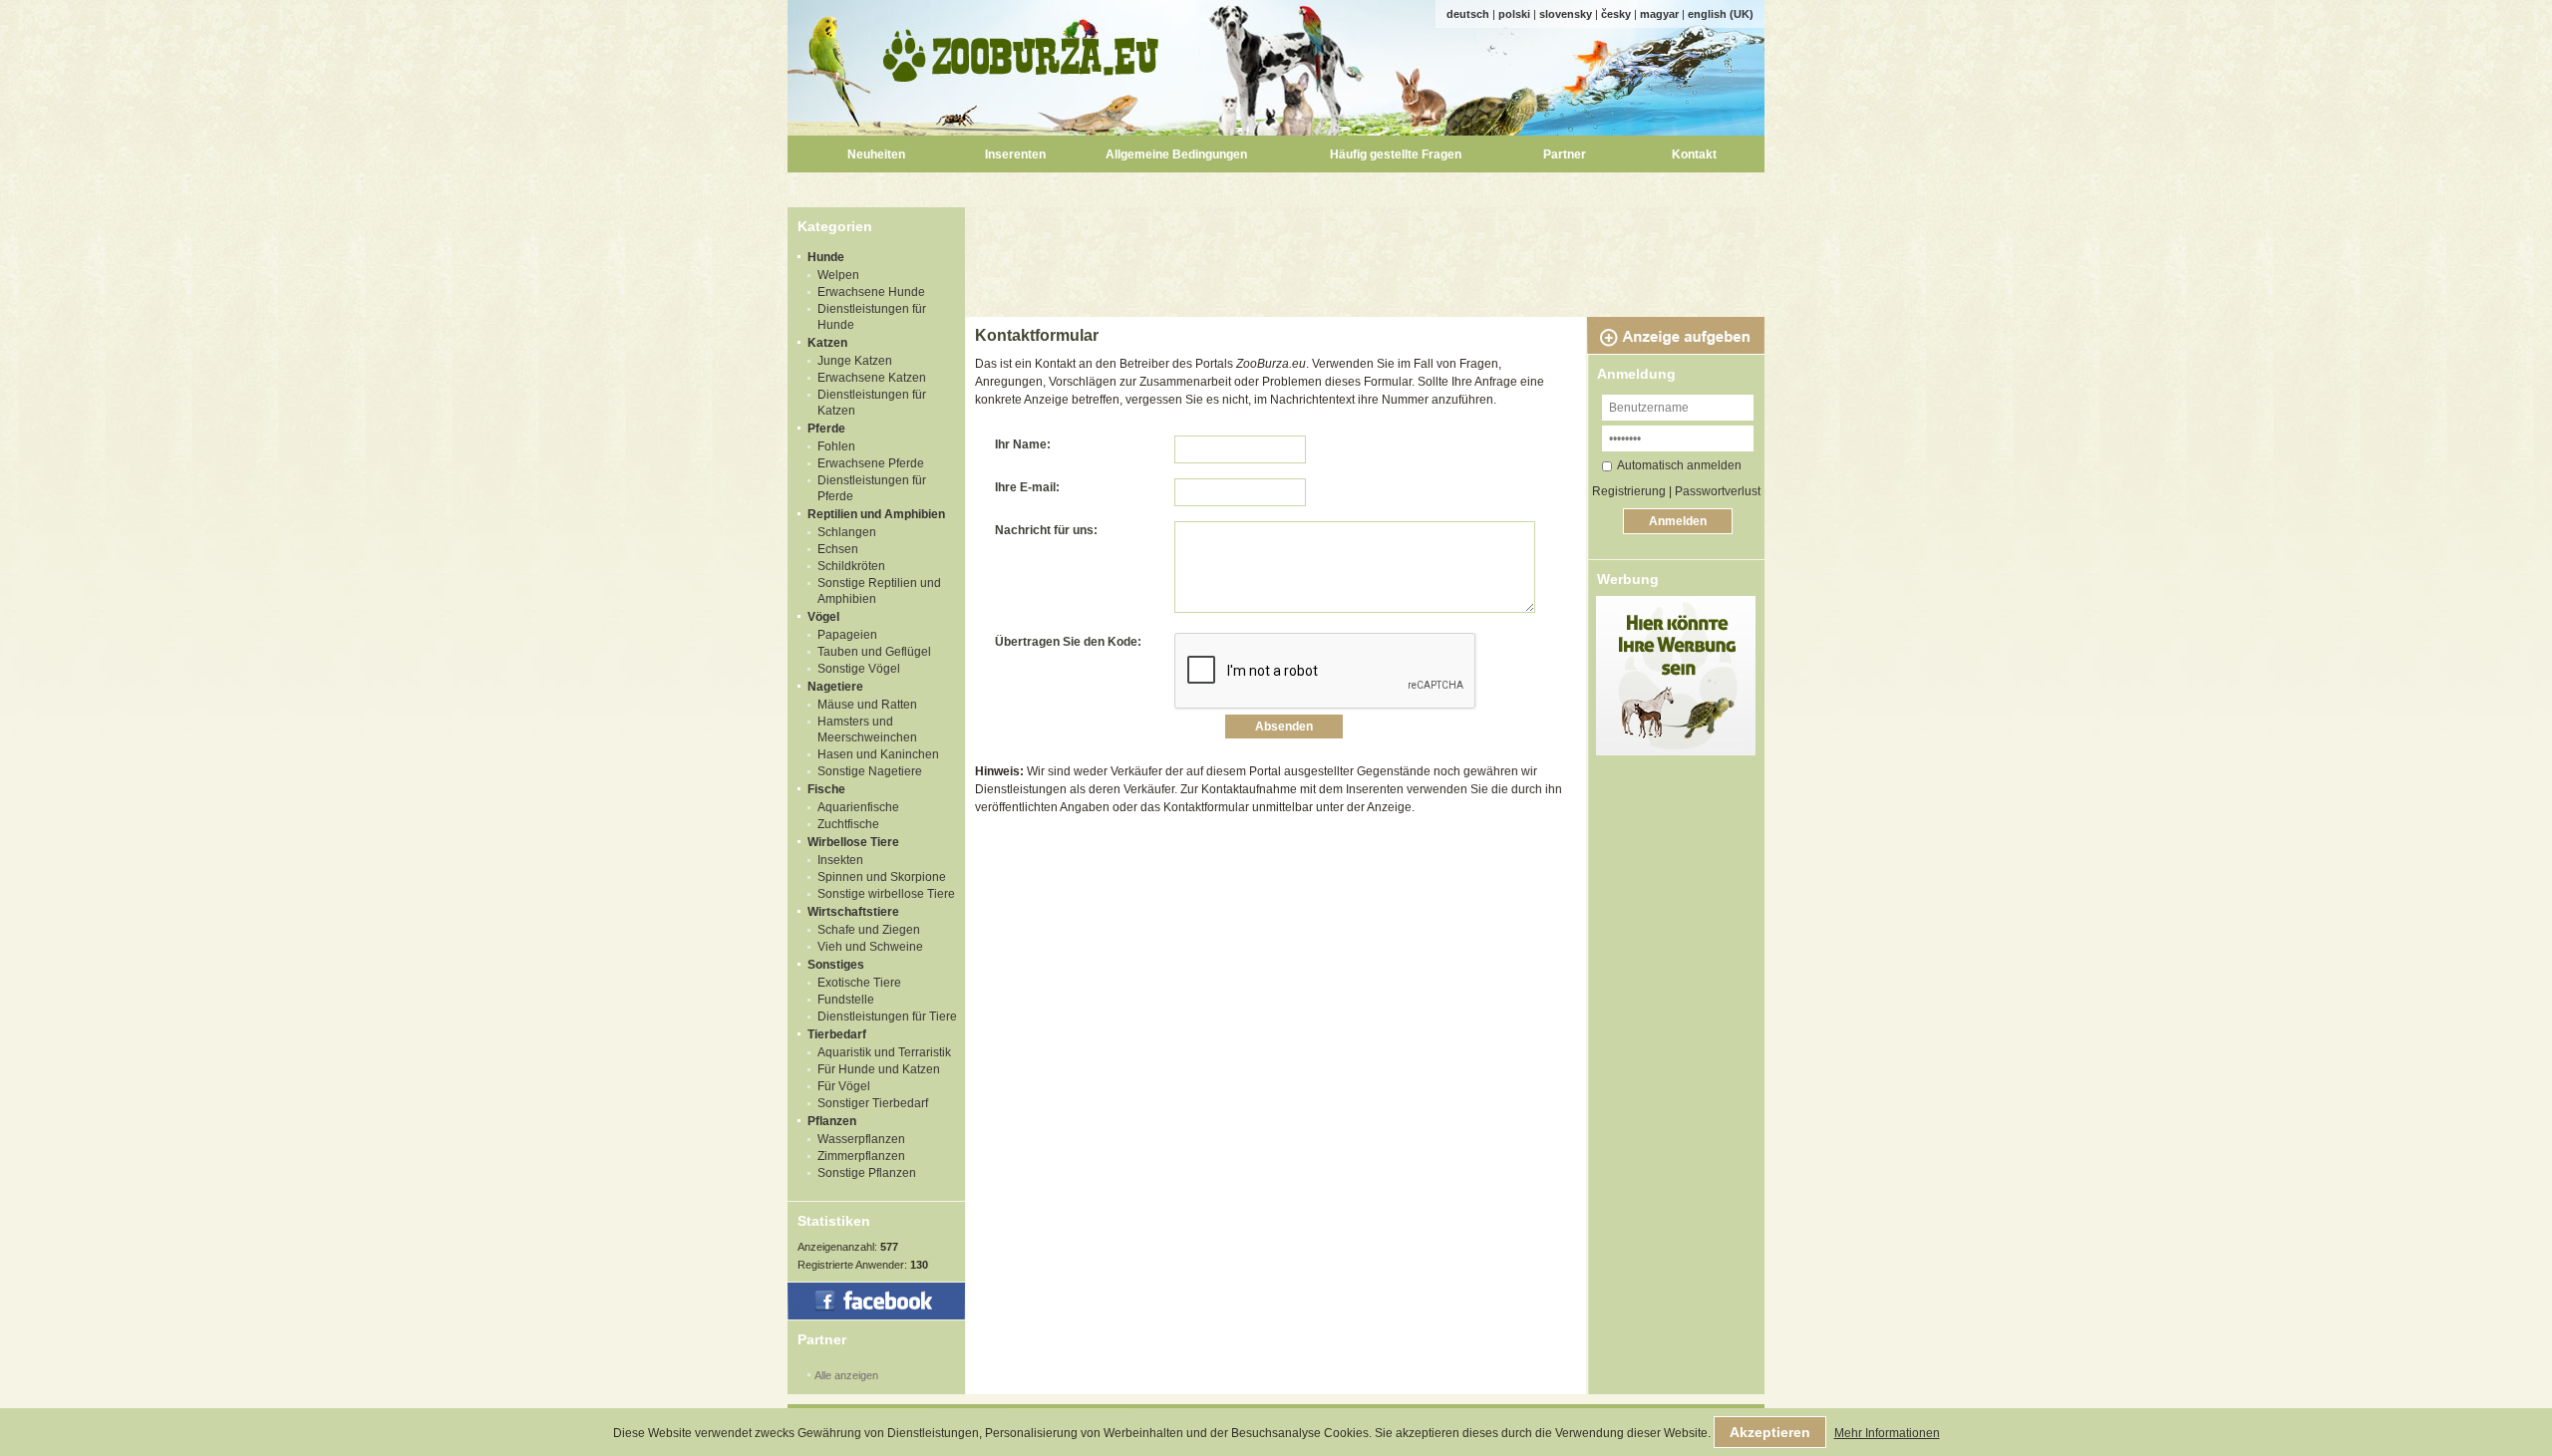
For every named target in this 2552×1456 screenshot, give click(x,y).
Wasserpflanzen (861, 1139)
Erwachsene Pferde (871, 463)
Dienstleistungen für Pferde (872, 488)
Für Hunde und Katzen (879, 1069)
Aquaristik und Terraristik (884, 1052)
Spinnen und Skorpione (882, 877)
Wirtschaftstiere (853, 912)
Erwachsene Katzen (872, 378)
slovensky (1566, 14)
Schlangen (847, 532)
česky (1616, 14)
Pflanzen (832, 1121)
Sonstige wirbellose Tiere (886, 894)
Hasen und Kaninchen (878, 754)
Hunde (826, 257)
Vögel (823, 617)
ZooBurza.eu (1022, 50)
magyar (1659, 14)
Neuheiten (876, 154)
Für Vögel (844, 1086)
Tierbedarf (837, 1034)
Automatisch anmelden (1679, 465)
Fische (826, 789)
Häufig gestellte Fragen (1396, 154)
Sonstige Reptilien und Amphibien (879, 591)
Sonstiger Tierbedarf (873, 1103)
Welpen (838, 275)
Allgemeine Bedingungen (1176, 154)
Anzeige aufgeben (1676, 336)
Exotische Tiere (859, 983)
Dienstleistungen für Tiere (887, 1017)
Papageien (847, 635)
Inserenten (1015, 154)
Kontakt (1694, 154)
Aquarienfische (858, 807)
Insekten (840, 860)
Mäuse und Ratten (867, 705)
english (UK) (1721, 14)
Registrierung (1629, 491)
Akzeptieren (1770, 1432)
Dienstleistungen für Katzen (872, 403)
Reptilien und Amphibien (876, 514)
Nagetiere (835, 687)
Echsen (838, 549)
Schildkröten (851, 566)
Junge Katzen (855, 361)
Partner (1565, 154)
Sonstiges (836, 965)
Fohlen (836, 446)
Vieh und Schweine (870, 947)
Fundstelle (846, 1000)
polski (1514, 14)
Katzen (827, 343)
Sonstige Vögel (859, 669)
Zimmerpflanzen (861, 1156)
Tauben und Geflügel (874, 652)
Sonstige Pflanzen (867, 1173)
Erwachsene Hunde (871, 292)
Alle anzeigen (846, 1375)
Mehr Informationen (1887, 1433)
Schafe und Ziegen (869, 930)
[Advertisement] (1368, 252)
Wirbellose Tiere (853, 842)
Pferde (826, 429)
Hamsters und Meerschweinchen (867, 729)
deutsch (1468, 14)
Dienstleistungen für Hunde (872, 317)
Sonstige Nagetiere (870, 771)
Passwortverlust (1718, 491)
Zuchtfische (848, 824)
